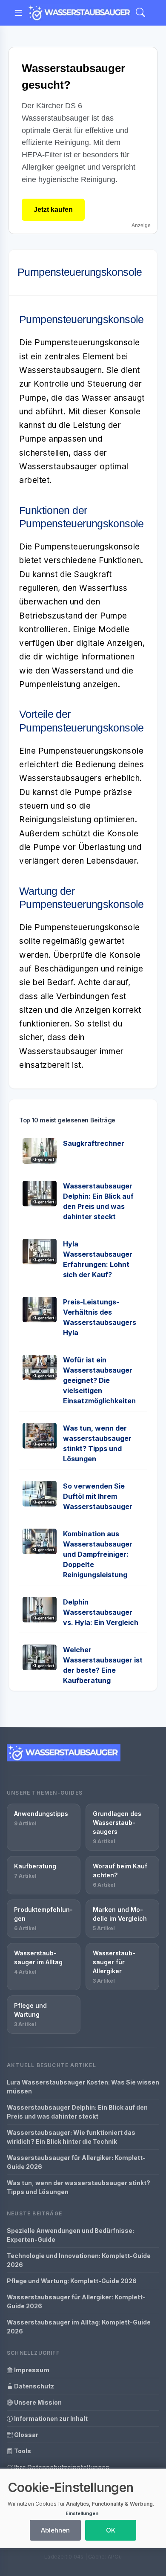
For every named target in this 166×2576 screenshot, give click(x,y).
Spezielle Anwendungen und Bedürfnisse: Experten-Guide (70, 2235)
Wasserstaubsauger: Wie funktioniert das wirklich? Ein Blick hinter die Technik (71, 2137)
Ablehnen (55, 2530)
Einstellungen (82, 2513)
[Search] (140, 13)
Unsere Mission (37, 2402)
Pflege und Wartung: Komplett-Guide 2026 (72, 2281)
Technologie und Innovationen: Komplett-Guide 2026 (79, 2260)
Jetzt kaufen (53, 210)
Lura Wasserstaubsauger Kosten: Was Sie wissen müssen (83, 2087)
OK (111, 2530)
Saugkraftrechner (94, 1143)
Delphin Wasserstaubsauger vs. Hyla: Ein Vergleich (101, 1612)
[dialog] (83, 2508)
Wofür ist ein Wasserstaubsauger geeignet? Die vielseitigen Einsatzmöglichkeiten (99, 1380)
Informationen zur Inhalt (50, 2418)
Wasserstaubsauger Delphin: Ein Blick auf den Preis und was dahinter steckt (77, 2112)
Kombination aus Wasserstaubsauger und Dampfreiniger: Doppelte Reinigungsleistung (98, 1554)
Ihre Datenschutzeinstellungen (61, 2467)
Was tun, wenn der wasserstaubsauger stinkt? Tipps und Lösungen (79, 2187)
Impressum (31, 2370)
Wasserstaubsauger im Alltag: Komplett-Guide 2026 (79, 2327)
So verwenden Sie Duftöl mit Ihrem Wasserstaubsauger (98, 1496)
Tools (22, 2451)
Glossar (26, 2435)
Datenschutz (33, 2386)
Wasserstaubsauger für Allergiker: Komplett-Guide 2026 (76, 2162)
